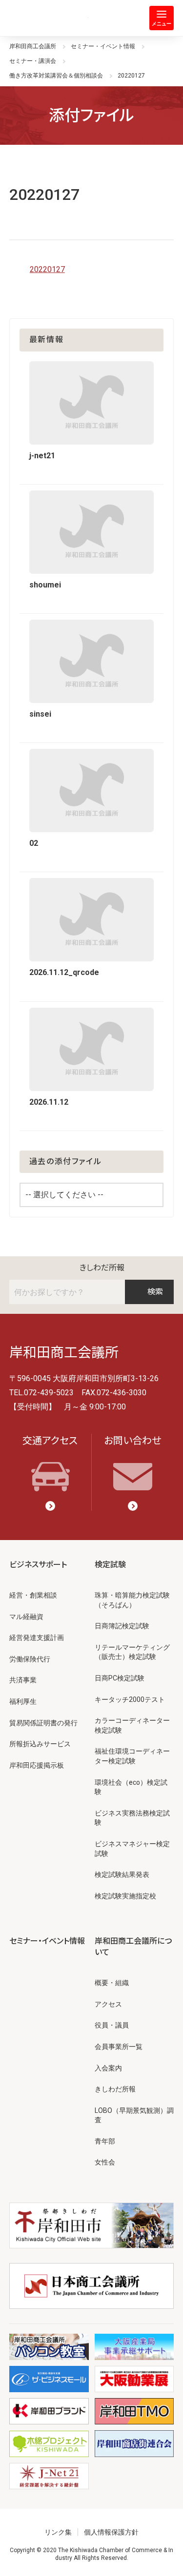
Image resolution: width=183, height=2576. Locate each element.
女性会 (105, 2162)
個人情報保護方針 (111, 2532)
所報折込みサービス (40, 1744)
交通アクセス (50, 1441)
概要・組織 (112, 1983)
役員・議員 (112, 2025)
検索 (155, 1292)
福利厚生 (23, 1701)
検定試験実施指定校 (125, 1896)
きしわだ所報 (102, 1268)
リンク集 (58, 2532)
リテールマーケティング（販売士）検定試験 (132, 1652)
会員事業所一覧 (119, 2047)
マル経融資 (26, 1617)
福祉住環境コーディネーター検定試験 (132, 1756)
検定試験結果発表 (122, 1874)
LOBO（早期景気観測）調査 (134, 2115)
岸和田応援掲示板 (37, 1765)
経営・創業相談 (33, 1595)
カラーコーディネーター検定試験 (132, 1725)
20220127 (47, 269)
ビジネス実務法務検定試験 (132, 1818)
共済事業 (23, 1680)
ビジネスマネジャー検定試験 (132, 1849)
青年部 (105, 2141)
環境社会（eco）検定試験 (131, 1787)
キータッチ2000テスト (130, 1699)
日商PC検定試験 (120, 1678)
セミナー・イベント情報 (47, 1941)
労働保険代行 (30, 1659)
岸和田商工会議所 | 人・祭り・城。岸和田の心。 (49, 18)
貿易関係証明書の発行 (43, 1723)
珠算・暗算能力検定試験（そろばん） (132, 1600)
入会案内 (108, 2068)
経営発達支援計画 (37, 1638)
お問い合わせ (132, 1441)
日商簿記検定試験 (122, 1626)
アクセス (108, 2004)
